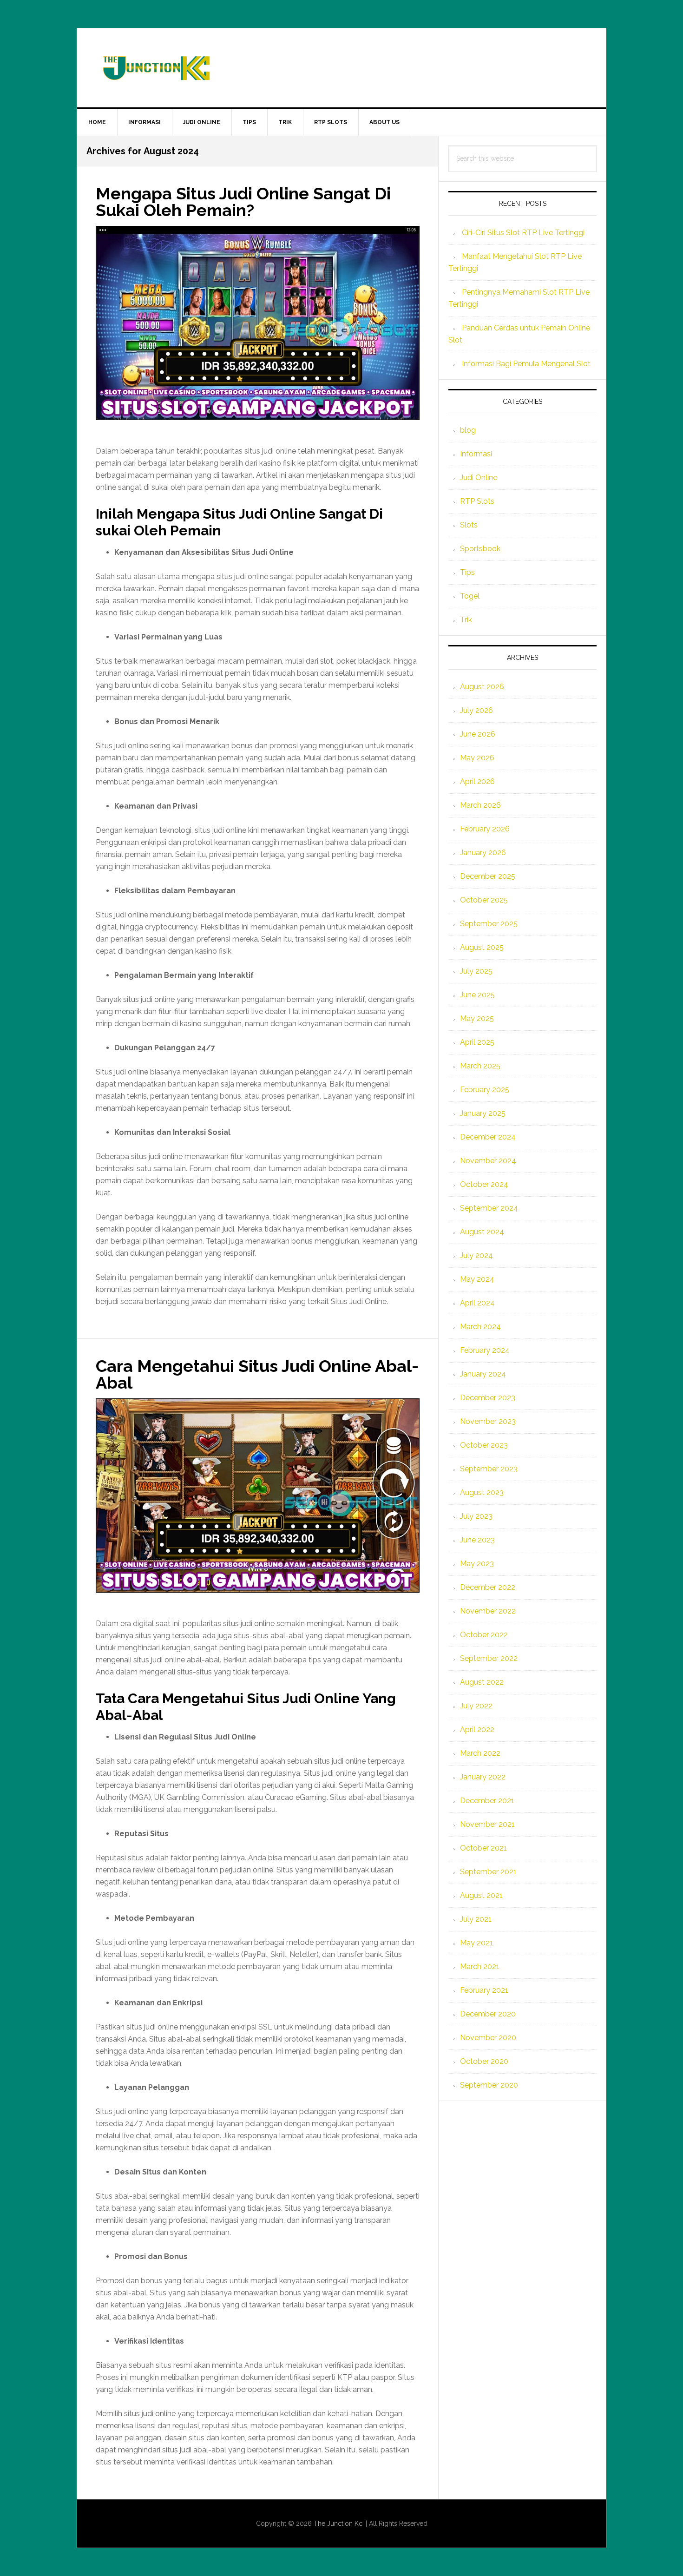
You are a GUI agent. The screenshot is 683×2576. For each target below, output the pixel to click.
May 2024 (477, 1279)
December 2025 (488, 876)
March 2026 (480, 805)
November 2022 (488, 1611)
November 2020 (488, 2038)
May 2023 (477, 1564)
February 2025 (485, 1090)
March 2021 (480, 1967)
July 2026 (476, 710)
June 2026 (478, 734)
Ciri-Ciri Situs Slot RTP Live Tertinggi (523, 233)
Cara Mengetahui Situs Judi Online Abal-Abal (257, 1374)
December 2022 (488, 1587)
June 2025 (477, 995)
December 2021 (487, 1801)
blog (468, 430)
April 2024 (477, 1303)
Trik (466, 620)
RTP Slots (477, 501)
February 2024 (485, 1350)
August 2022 (482, 1682)
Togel (470, 596)
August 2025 (482, 947)
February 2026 (485, 829)
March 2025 (480, 1066)
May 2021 (476, 1943)
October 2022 (484, 1635)
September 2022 (489, 1658)
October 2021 (483, 1848)
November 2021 (487, 1824)
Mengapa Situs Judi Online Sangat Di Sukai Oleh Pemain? (243, 202)
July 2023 (476, 1516)
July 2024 (476, 1255)
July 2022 (476, 1706)
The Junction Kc (338, 2523)
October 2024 (484, 1184)
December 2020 (488, 2014)
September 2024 (489, 1208)
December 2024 (488, 1137)
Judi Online (479, 478)
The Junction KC (341, 68)
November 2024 (488, 1161)
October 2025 (484, 900)
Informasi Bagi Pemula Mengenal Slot (526, 364)
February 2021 (484, 1990)
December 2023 (488, 1398)
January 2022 (483, 1777)
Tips (467, 572)
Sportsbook (480, 549)
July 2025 (476, 971)
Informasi (476, 454)
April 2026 (477, 781)
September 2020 (489, 2085)
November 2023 (488, 1421)
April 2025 (477, 1042)
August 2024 (482, 1232)
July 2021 (476, 1919)
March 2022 (480, 1753)
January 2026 (483, 853)
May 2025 (477, 1018)
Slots (469, 525)
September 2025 (489, 924)
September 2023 (489, 1469)
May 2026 (477, 758)
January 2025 (483, 1113)
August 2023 (482, 1492)
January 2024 (483, 1374)
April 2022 (477, 1729)
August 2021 (481, 1895)
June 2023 (477, 1540)
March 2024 (480, 1327)
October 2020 (484, 2061)
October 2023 (484, 1445)
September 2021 (488, 1872)
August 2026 (482, 687)
